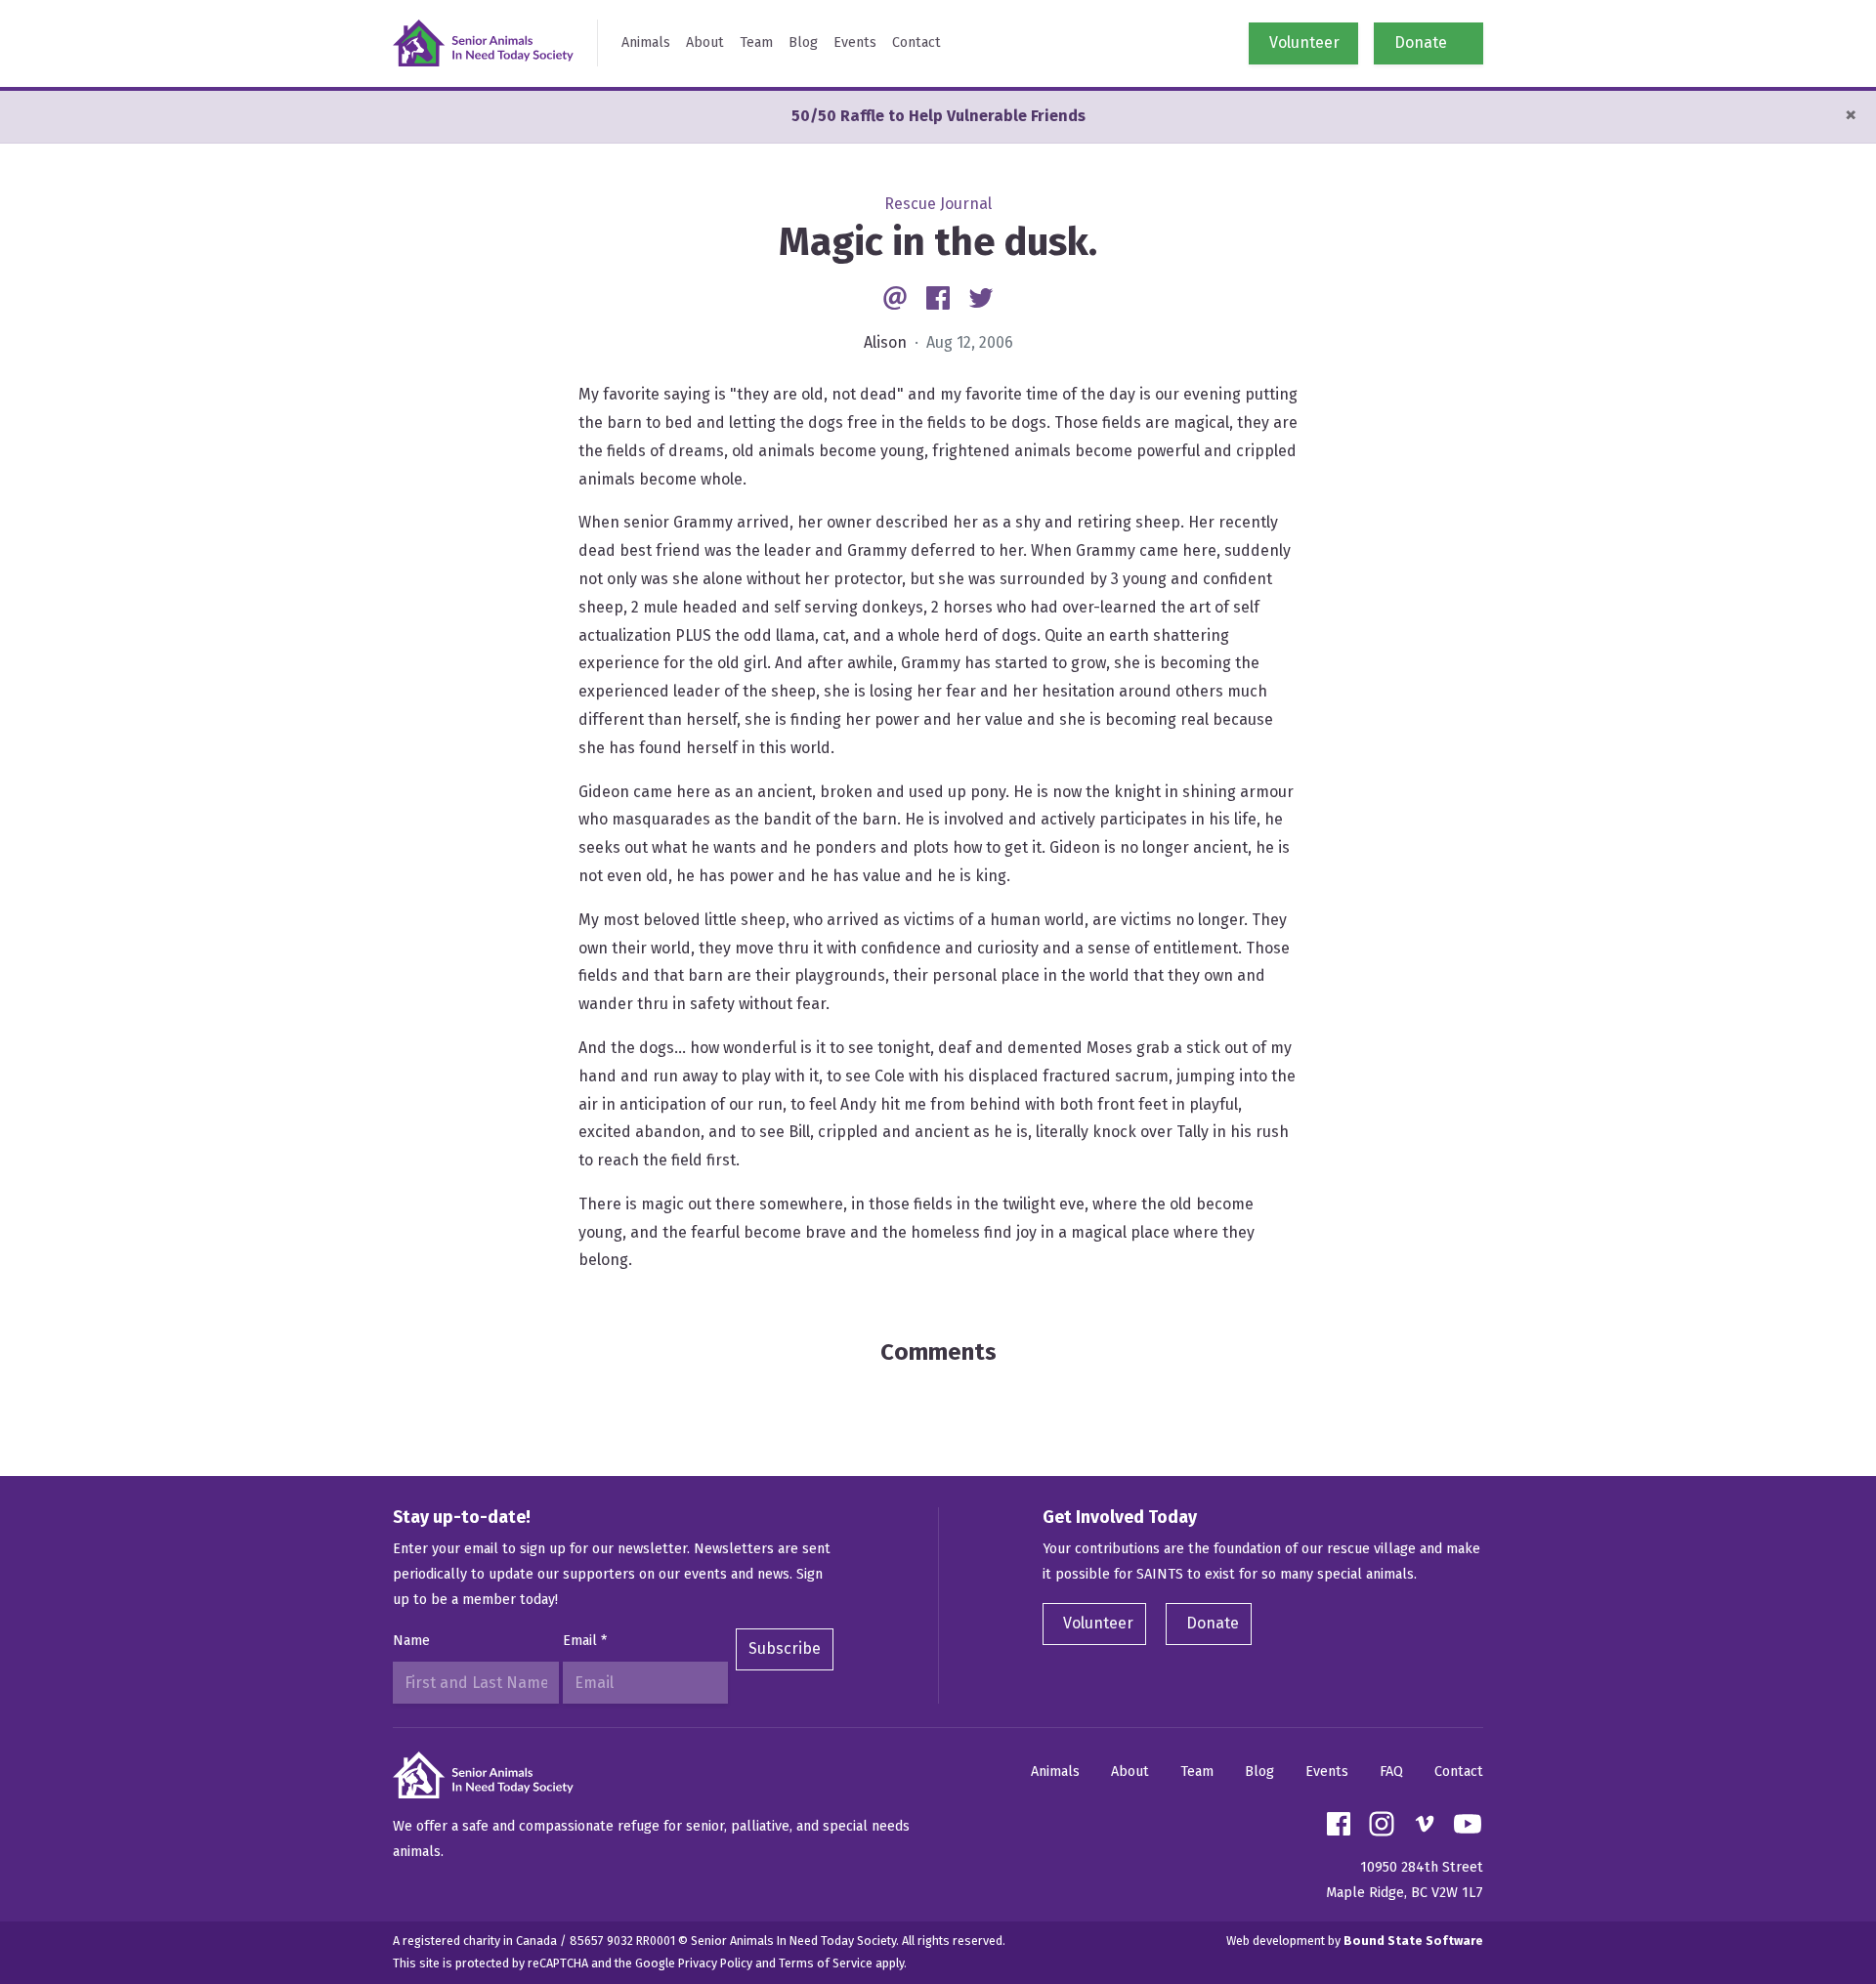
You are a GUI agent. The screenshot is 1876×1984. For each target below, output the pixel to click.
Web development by (1355, 1941)
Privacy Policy (715, 1963)
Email (585, 1641)
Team (756, 42)
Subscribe (785, 1648)
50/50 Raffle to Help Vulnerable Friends (938, 116)
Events (855, 42)
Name (411, 1641)
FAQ (1391, 1772)
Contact (917, 42)
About (705, 42)
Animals (646, 42)
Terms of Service (826, 1963)
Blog (803, 42)
